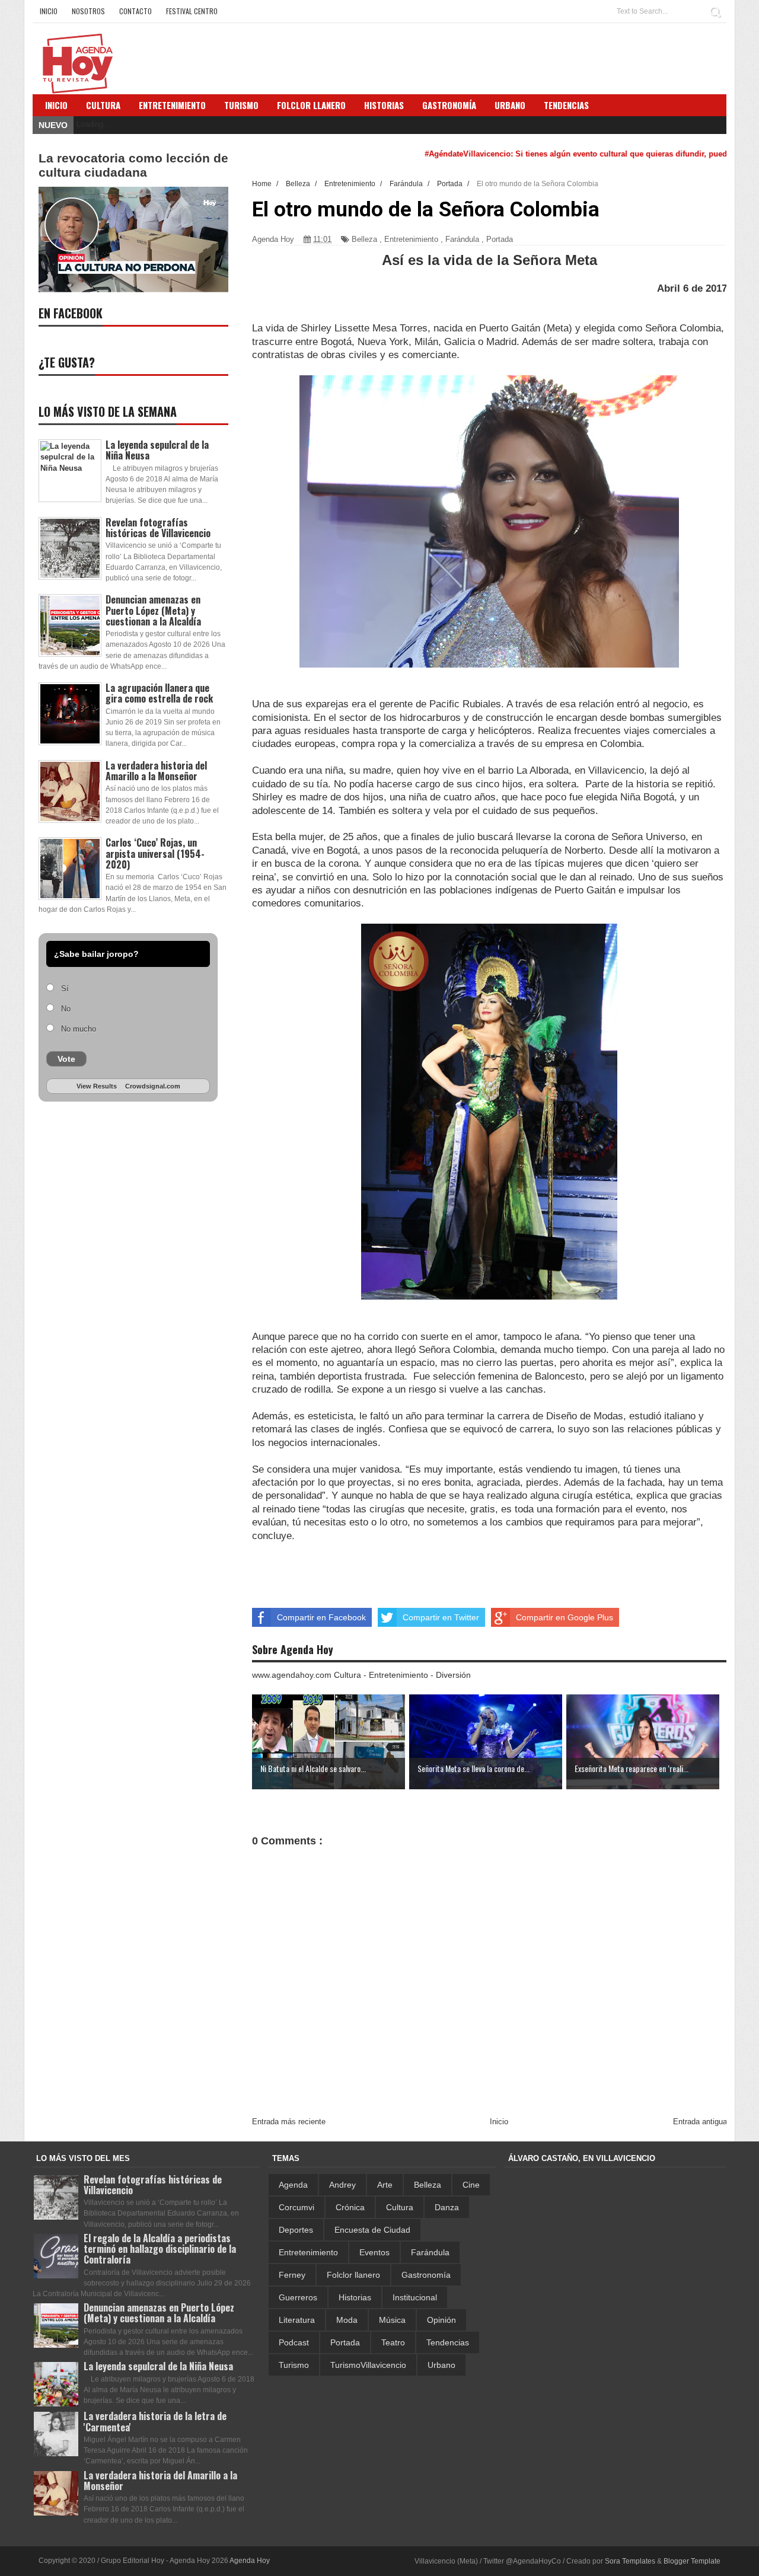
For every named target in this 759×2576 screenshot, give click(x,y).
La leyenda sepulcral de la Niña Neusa (157, 450)
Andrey (342, 2185)
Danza (447, 2207)
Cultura (103, 105)
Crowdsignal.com (153, 1086)
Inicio (49, 11)
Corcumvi (296, 2207)
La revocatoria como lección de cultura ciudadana (133, 165)
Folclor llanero (353, 2275)
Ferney (292, 2275)
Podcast (294, 2342)
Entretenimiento (172, 105)
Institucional (415, 2297)
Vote (66, 1059)
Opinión (441, 2320)
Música (392, 2320)
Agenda (293, 2185)
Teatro (393, 2342)
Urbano (441, 2365)
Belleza (364, 239)
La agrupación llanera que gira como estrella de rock (159, 693)
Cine (471, 2185)
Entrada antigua (700, 2122)
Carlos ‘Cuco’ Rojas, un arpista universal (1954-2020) (155, 853)
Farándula (462, 239)
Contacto (135, 11)
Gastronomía (426, 2275)
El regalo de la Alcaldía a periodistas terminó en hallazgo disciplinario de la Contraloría (160, 2249)
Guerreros (298, 2297)
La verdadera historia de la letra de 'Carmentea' (155, 2421)
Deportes (296, 2230)
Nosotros (88, 11)
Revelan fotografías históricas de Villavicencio (158, 528)
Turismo (294, 2365)
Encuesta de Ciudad (372, 2230)
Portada (500, 239)
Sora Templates (630, 2561)
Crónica (350, 2207)
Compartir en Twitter (441, 1617)
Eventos (374, 2252)
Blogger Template (692, 2561)
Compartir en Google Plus (565, 1617)
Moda (347, 2320)
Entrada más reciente (289, 2122)
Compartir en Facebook (321, 1617)
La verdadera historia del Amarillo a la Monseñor (156, 771)
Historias (355, 2297)
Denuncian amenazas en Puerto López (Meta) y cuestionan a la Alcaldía (153, 610)
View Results (97, 1086)
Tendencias (448, 2342)
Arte (385, 2185)
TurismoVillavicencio (368, 2365)
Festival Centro (192, 11)
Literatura (297, 2320)
